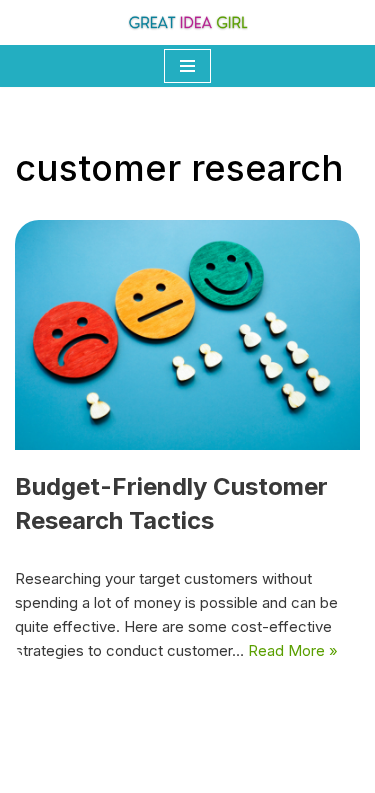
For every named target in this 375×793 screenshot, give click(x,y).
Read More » (293, 650)
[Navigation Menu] (187, 66)
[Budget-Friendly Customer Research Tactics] (187, 335)
